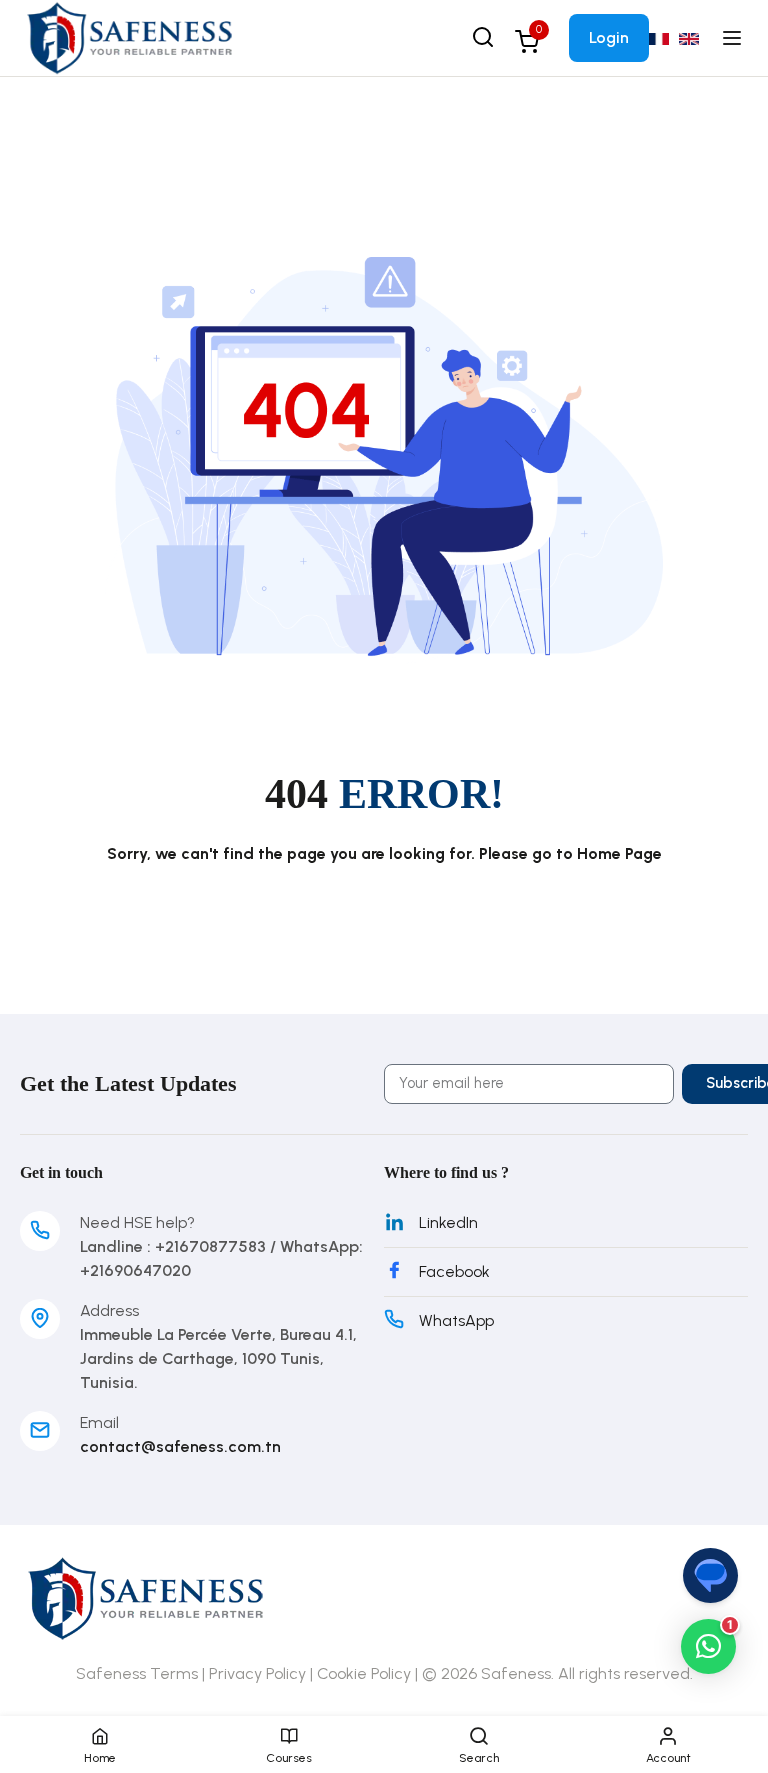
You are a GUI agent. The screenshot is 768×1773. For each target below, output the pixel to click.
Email (99, 1422)
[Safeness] (129, 36)
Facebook (454, 1271)
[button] (708, 1646)
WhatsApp (456, 1320)
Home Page (619, 853)
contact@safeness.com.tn (180, 1446)
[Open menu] (734, 38)
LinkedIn (448, 1222)
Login (609, 37)
